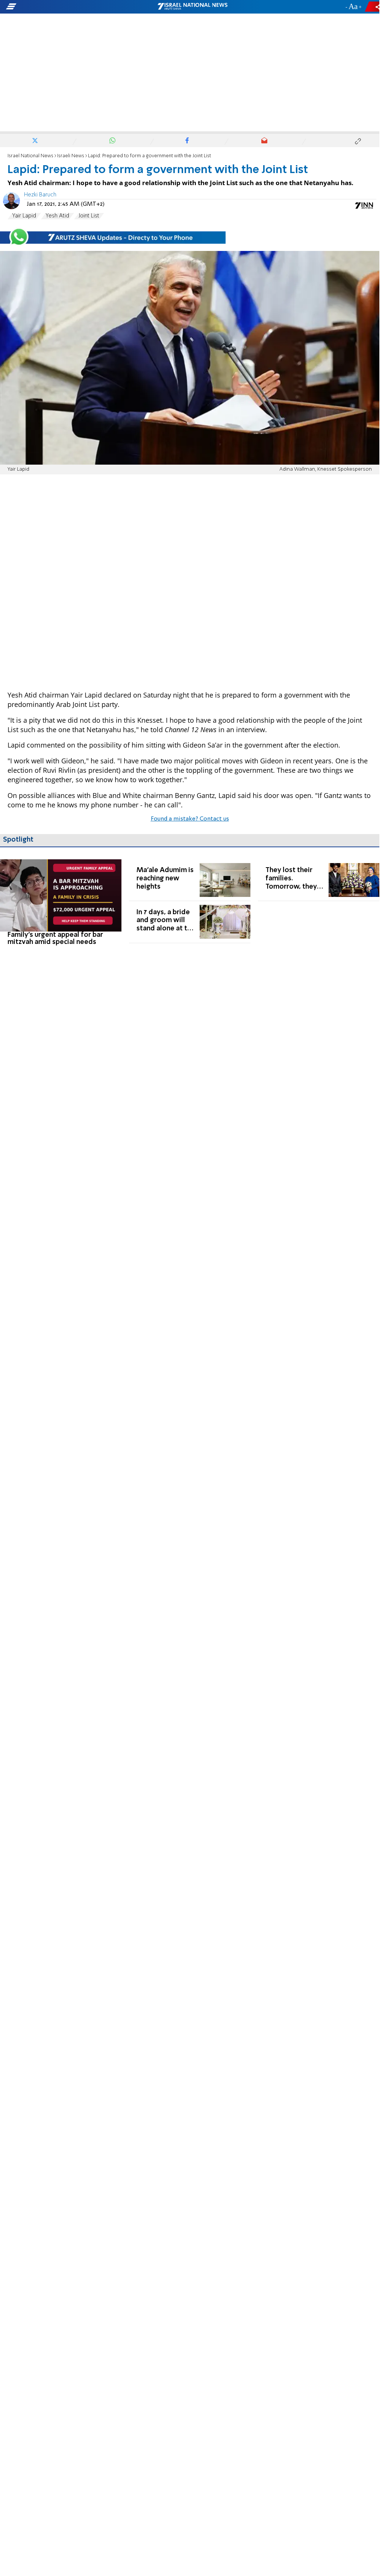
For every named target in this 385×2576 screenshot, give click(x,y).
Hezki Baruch (40, 195)
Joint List (89, 216)
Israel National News (30, 156)
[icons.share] (373, 7)
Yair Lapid (24, 216)
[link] (61, 903)
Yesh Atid (57, 216)
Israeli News (71, 156)
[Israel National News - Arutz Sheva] (192, 7)
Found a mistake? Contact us (190, 819)
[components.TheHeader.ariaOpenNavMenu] (60, 7)
